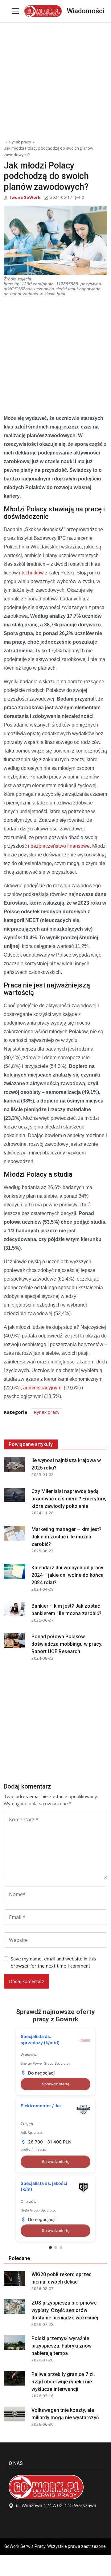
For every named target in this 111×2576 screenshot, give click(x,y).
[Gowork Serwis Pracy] (43, 10)
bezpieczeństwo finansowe (60, 846)
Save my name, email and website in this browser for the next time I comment (53, 1962)
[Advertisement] (55, 78)
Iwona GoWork (25, 197)
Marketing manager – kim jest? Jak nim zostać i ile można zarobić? (66, 1537)
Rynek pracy (20, 142)
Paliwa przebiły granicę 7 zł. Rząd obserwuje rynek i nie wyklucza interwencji (63, 2382)
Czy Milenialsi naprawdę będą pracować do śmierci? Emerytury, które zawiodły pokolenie (69, 1499)
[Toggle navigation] (15, 11)
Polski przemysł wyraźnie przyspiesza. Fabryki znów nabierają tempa (62, 2346)
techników (33, 573)
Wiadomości (86, 11)
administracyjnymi (43, 1388)
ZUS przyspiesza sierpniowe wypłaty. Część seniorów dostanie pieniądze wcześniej (65, 2310)
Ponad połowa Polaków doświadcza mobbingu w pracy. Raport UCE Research (67, 1644)
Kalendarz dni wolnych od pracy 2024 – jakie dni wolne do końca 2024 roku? (68, 1575)
